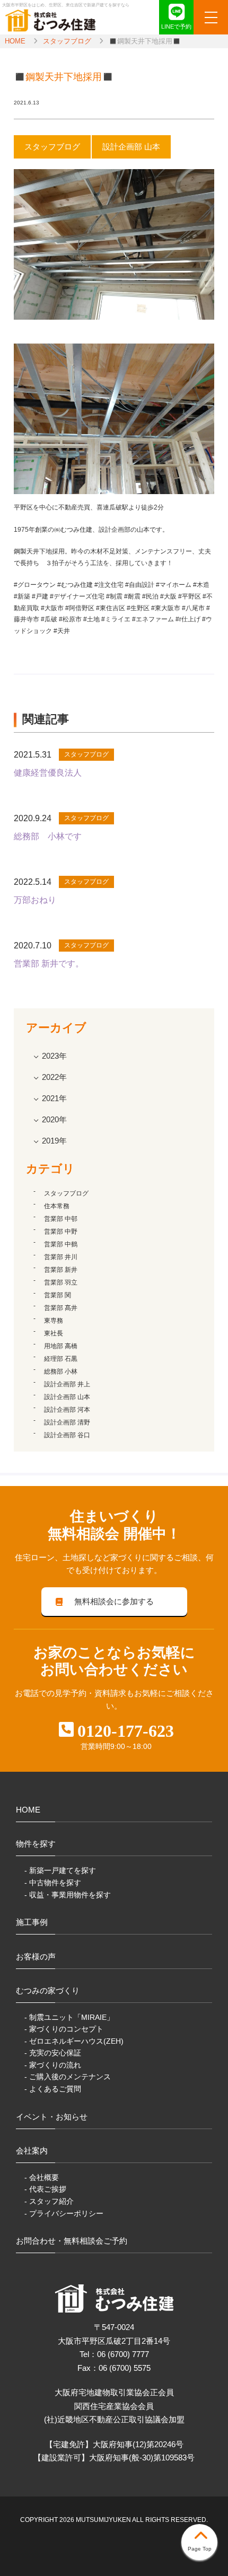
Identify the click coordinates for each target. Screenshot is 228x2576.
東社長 (54, 1333)
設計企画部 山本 (67, 1397)
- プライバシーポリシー (64, 2213)
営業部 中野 (61, 1232)
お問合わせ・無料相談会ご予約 (72, 2241)
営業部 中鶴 (61, 1244)
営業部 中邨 (61, 1219)
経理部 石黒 (61, 1359)
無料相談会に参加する (114, 1601)
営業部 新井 (61, 1270)
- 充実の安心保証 (53, 2053)
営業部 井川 (61, 1257)
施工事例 (32, 1922)
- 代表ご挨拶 (45, 2189)
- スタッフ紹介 (49, 2201)
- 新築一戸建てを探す (60, 1870)
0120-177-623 (126, 1731)
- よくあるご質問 (53, 2089)
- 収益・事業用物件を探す (68, 1895)
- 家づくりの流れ (53, 2065)
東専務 (54, 1321)
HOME (15, 41)
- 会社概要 (42, 2177)
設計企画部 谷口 (67, 1435)
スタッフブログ (67, 41)
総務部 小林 (61, 1371)
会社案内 (32, 2151)
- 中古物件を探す (53, 1883)
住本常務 (57, 1206)
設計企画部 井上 (67, 1384)
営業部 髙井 (61, 1308)
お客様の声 (36, 1957)
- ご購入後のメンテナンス (68, 2077)
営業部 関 (58, 1295)
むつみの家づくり (48, 1990)
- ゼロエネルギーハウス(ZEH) (74, 2041)
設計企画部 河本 (67, 1410)
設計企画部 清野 (67, 1422)
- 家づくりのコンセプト (64, 2029)
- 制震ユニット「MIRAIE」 (69, 2017)
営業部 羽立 (61, 1282)
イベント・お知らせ (52, 2117)
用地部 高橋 (61, 1346)
